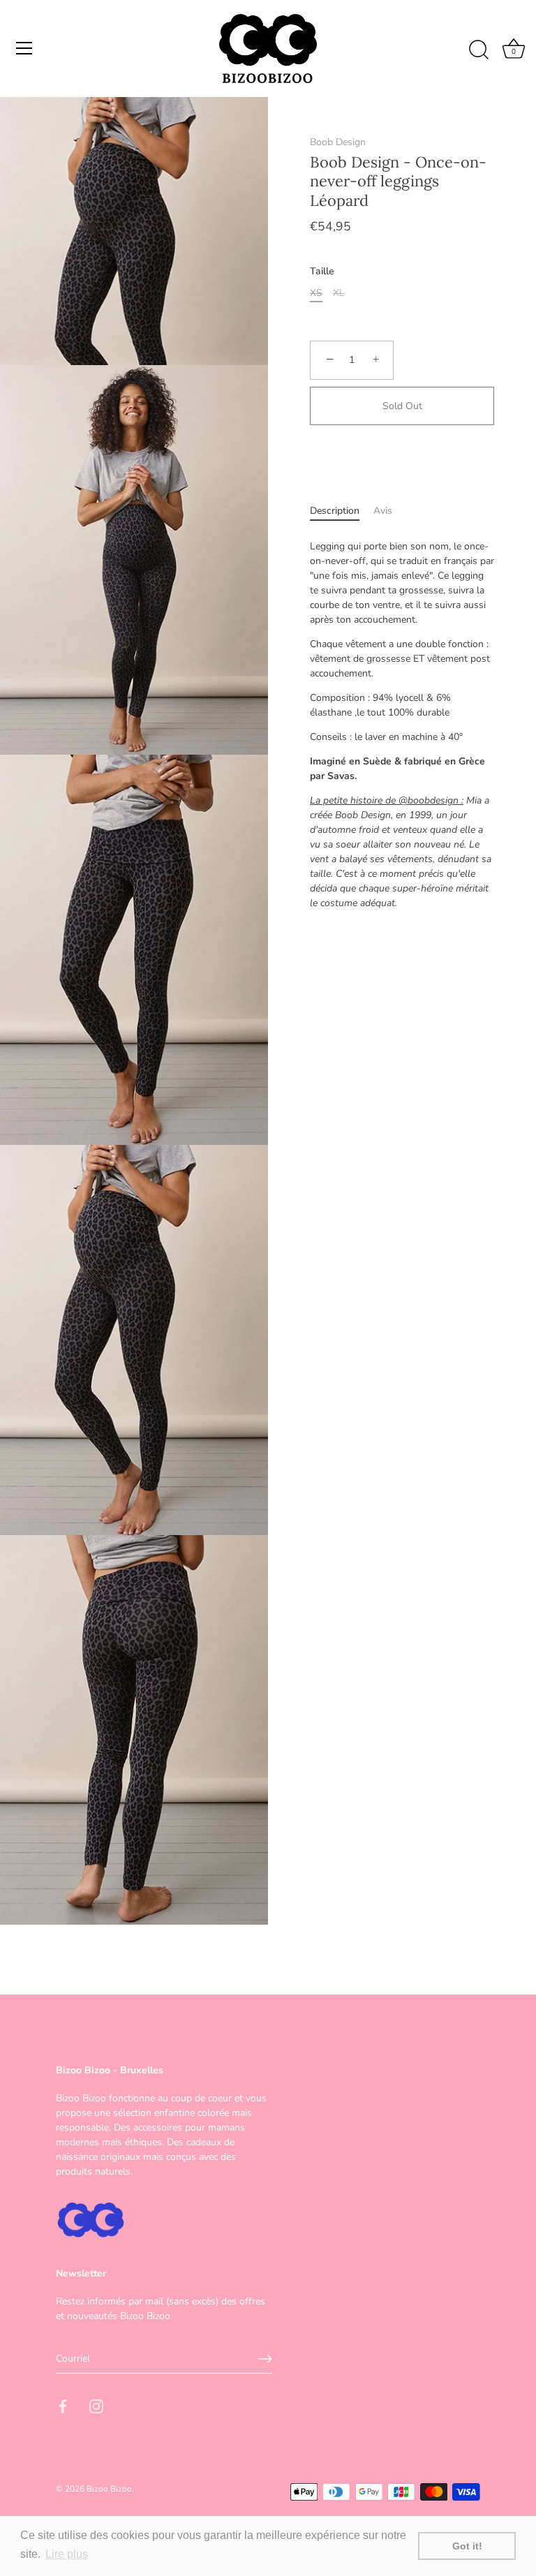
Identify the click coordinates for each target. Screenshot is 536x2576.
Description (335, 511)
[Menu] (24, 48)
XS (316, 294)
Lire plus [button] (67, 2554)
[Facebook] (63, 2405)
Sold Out (402, 406)
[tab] (342, 511)
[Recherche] (479, 50)
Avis (383, 511)
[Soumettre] (265, 2359)
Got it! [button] (467, 2546)
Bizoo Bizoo (109, 2489)
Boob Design (338, 142)
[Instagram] (96, 2405)
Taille (322, 272)
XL (339, 294)
